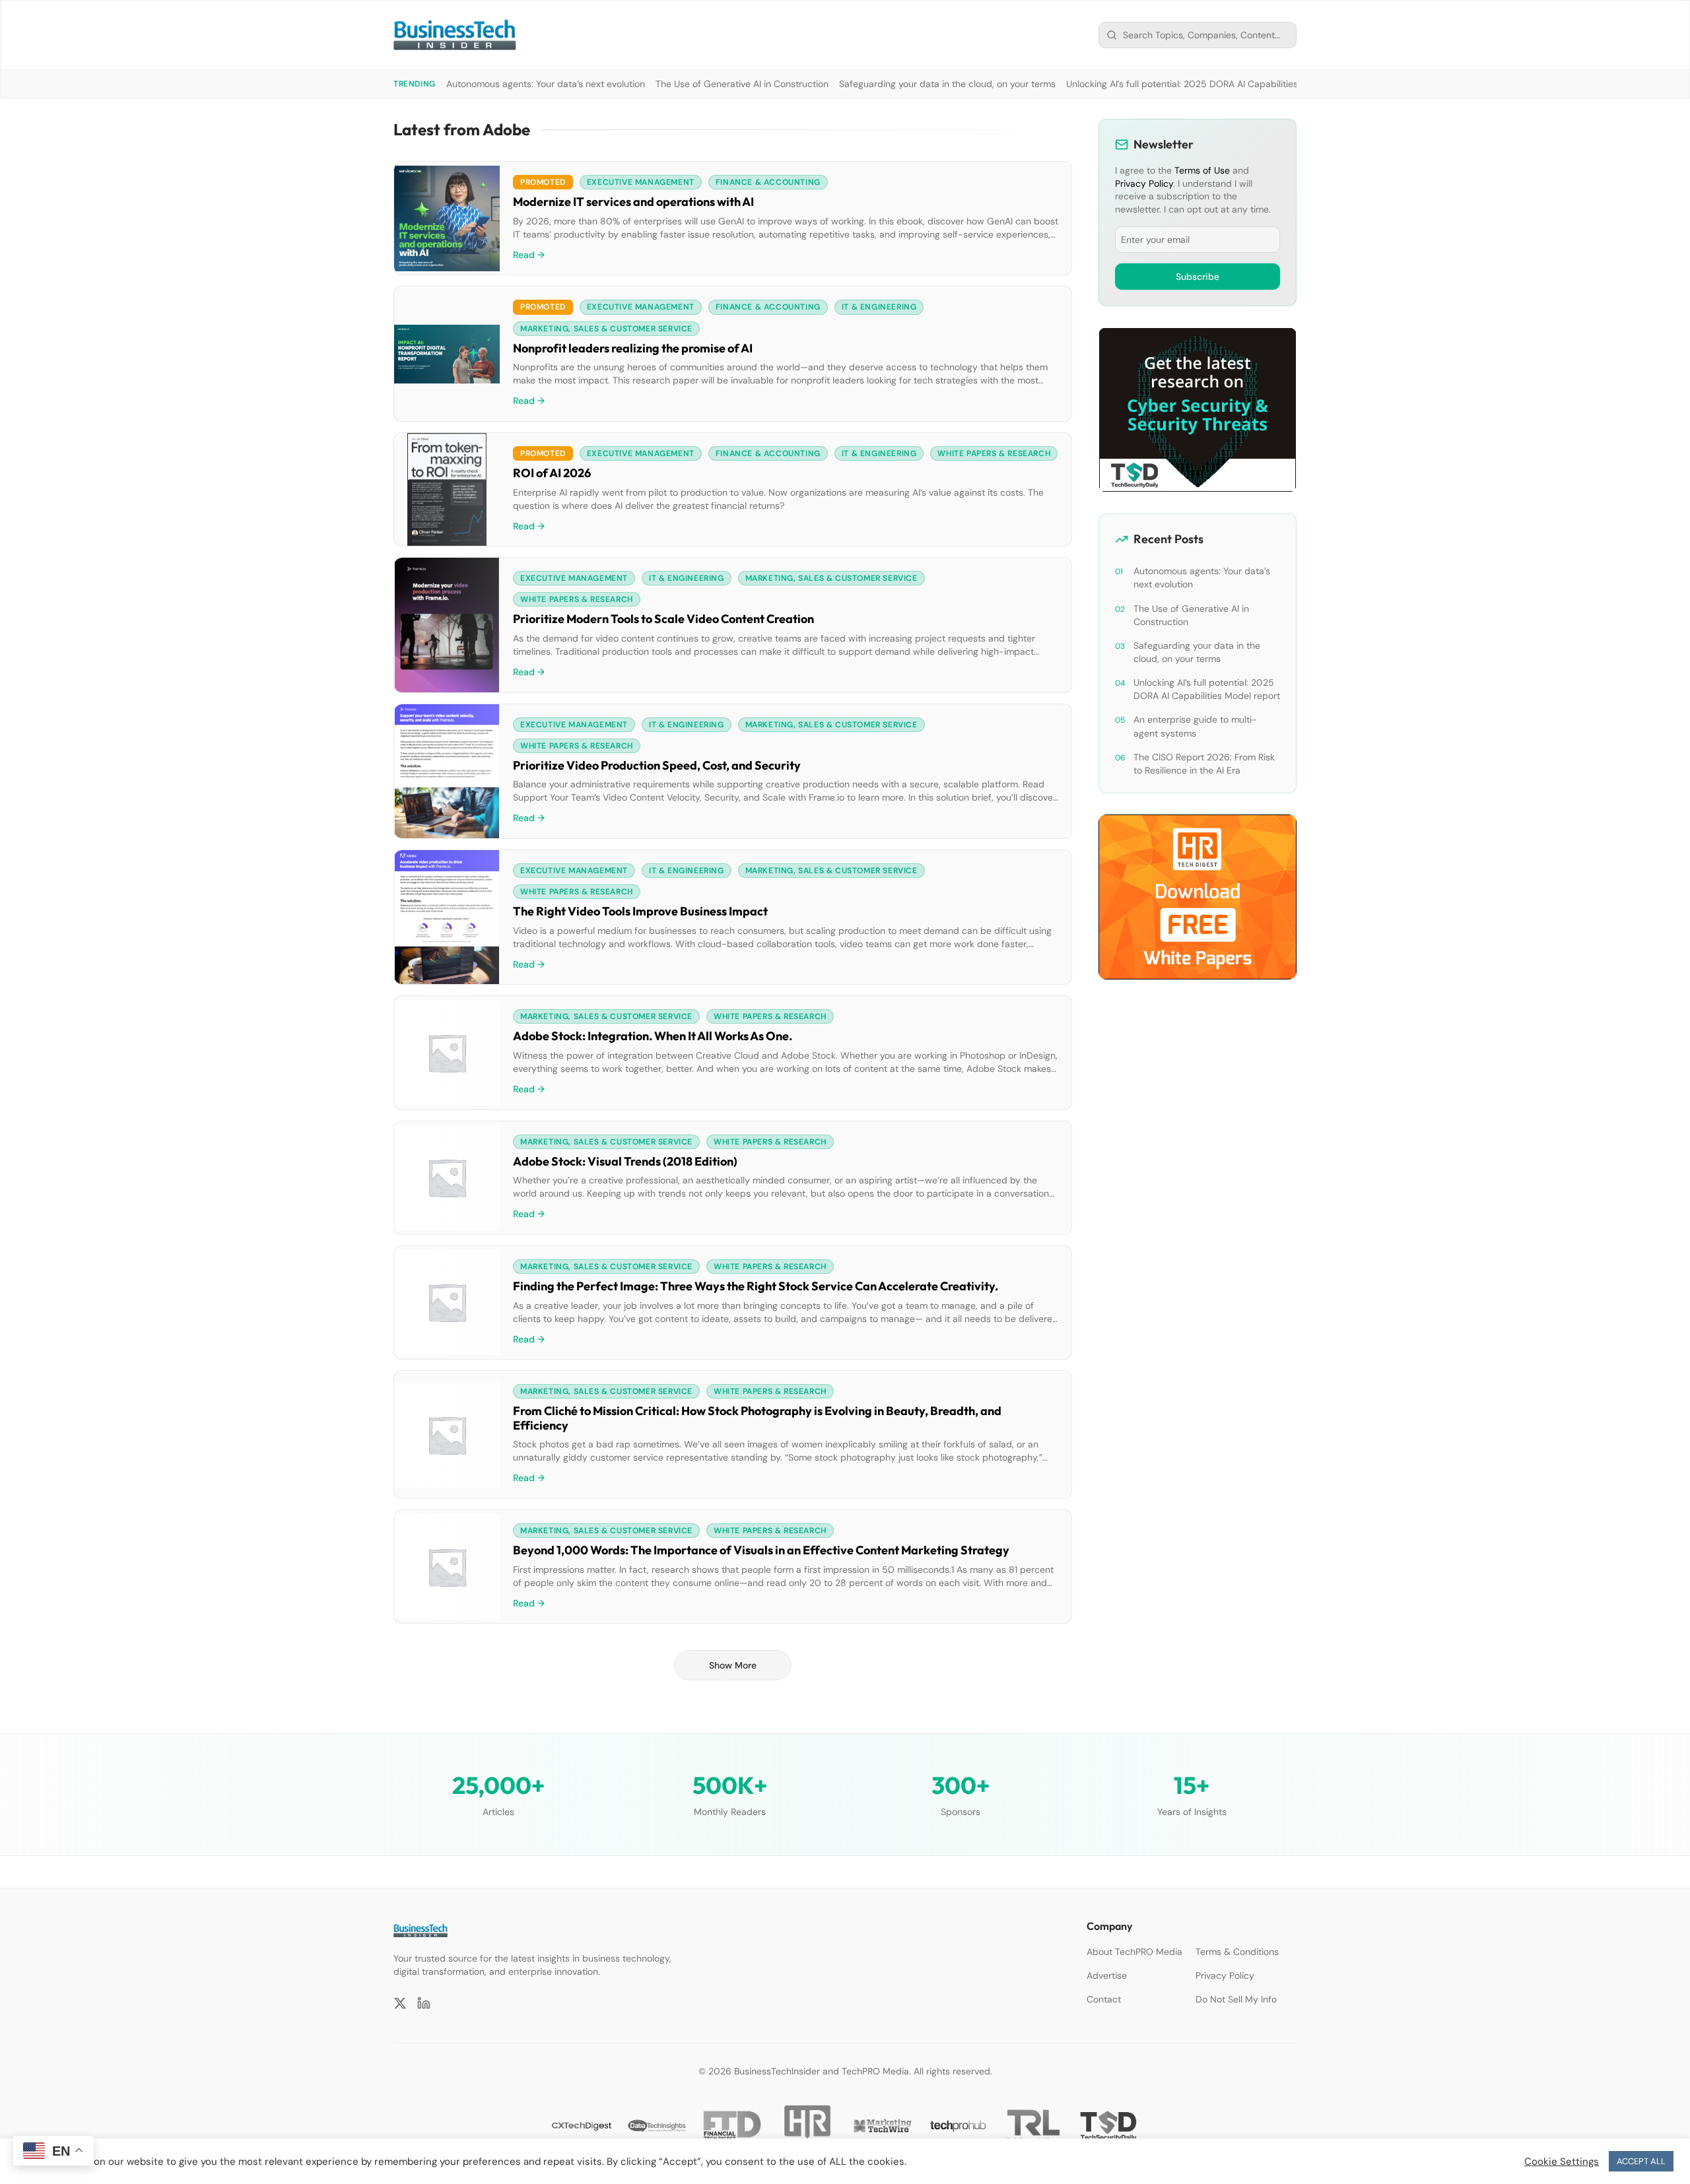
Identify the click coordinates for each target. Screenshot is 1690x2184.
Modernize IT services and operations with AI (633, 202)
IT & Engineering (879, 307)
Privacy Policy (1144, 183)
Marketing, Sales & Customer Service (606, 329)
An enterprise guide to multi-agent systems (1195, 726)
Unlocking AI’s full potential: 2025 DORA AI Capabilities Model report (1211, 84)
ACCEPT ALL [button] (1641, 2161)
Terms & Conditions (1237, 1952)
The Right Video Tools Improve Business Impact (640, 911)
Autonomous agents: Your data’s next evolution (546, 84)
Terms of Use (1202, 170)
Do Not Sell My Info (1236, 1999)
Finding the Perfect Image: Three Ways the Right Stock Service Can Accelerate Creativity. (756, 1286)
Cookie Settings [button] (1562, 2162)
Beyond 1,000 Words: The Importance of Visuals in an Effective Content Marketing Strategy (761, 1550)
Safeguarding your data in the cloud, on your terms (947, 84)
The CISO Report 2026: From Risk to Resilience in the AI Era (1204, 764)
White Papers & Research (994, 453)
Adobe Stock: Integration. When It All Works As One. (653, 1036)
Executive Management (641, 182)
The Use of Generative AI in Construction (742, 84)
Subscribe (1198, 277)
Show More (733, 1665)
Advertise (1107, 1975)
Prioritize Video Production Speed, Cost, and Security (657, 765)
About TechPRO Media (1134, 1952)
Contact (1104, 1999)
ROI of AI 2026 (552, 473)
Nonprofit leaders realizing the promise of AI (633, 348)
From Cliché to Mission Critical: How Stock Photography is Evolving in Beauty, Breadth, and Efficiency (757, 1418)
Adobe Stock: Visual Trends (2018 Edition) (625, 1161)
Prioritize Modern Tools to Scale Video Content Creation (663, 619)
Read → (529, 255)
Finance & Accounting (768, 182)
